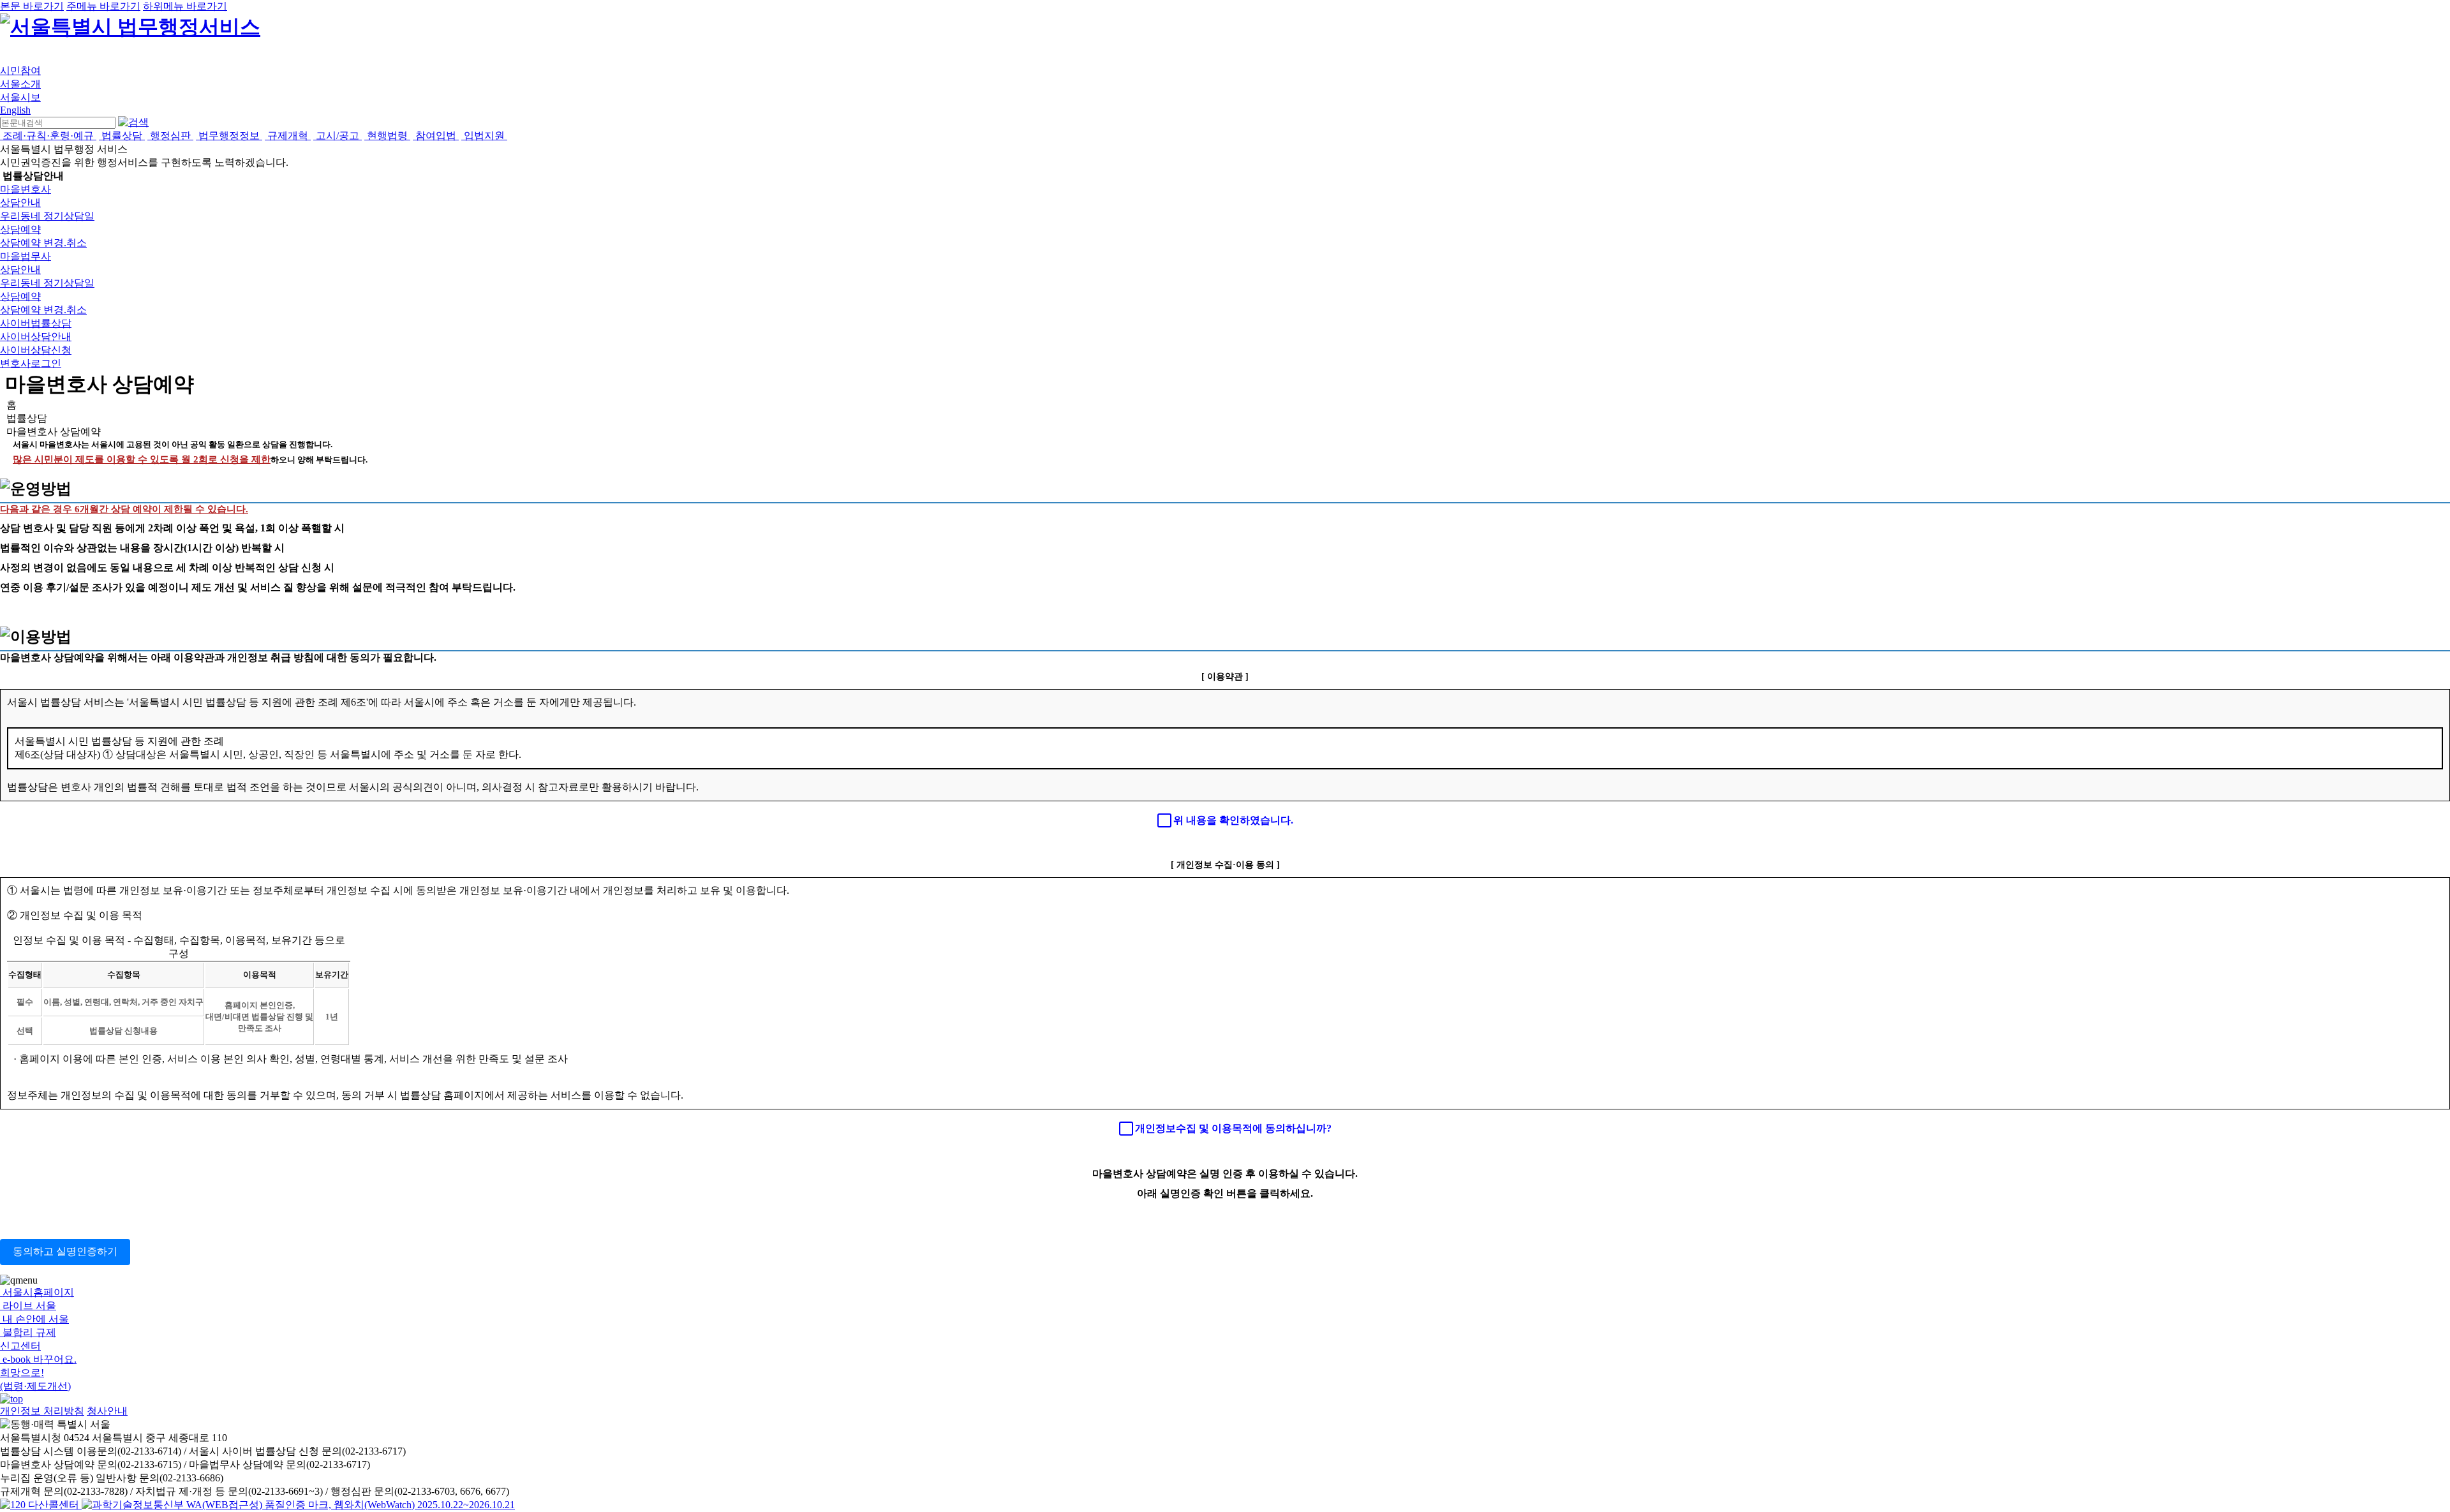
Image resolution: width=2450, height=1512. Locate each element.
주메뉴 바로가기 (103, 6)
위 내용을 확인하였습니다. (1233, 820)
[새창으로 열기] (41, 1505)
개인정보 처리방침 (42, 1411)
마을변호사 (26, 189)
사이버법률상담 (36, 323)
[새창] (298, 1505)
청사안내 (107, 1411)
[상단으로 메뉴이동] (11, 1399)
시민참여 (20, 70)
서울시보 (20, 97)
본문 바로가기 (32, 6)
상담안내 (20, 203)
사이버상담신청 (36, 350)
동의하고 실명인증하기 (65, 1251)
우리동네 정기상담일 (47, 216)
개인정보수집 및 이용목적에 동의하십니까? (1233, 1128)
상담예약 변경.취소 (43, 243)
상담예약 (20, 229)
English (15, 110)
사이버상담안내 (36, 337)
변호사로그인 (31, 363)
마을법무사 (26, 256)
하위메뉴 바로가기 (185, 6)
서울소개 (20, 84)
